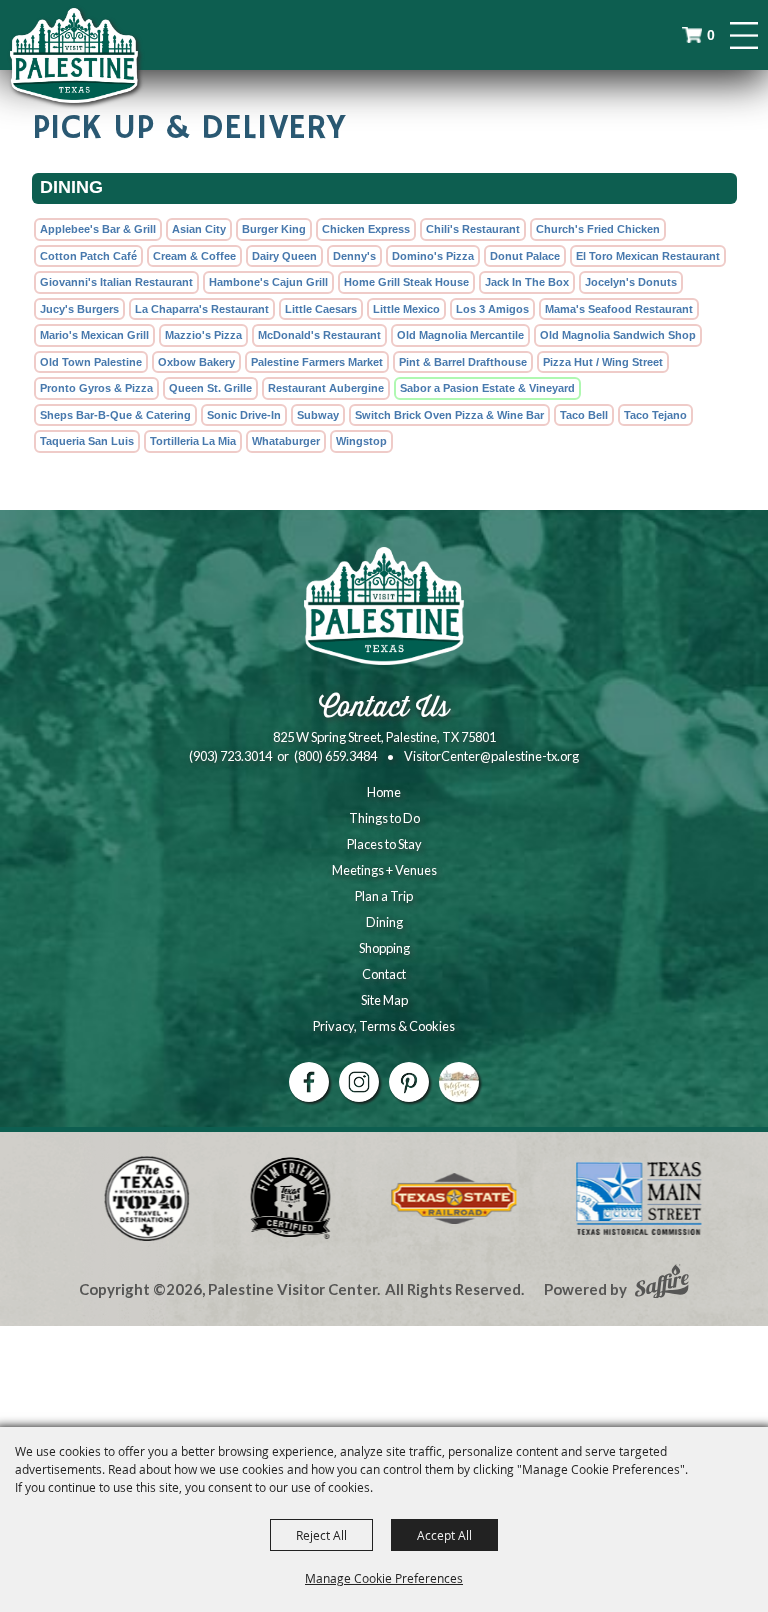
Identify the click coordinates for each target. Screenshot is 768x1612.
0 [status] (711, 35)
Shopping (384, 948)
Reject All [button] (321, 1535)
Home (384, 792)
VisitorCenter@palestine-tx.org (491, 756)
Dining (384, 922)
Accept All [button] (444, 1535)
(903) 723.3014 (230, 756)
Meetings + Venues (384, 870)
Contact (384, 974)
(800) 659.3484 (335, 756)
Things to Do (384, 818)
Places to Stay (384, 844)
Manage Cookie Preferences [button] (384, 1578)
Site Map (384, 1000)
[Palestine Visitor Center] (74, 55)
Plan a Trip (384, 896)
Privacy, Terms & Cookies (384, 1026)
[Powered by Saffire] (662, 1284)
